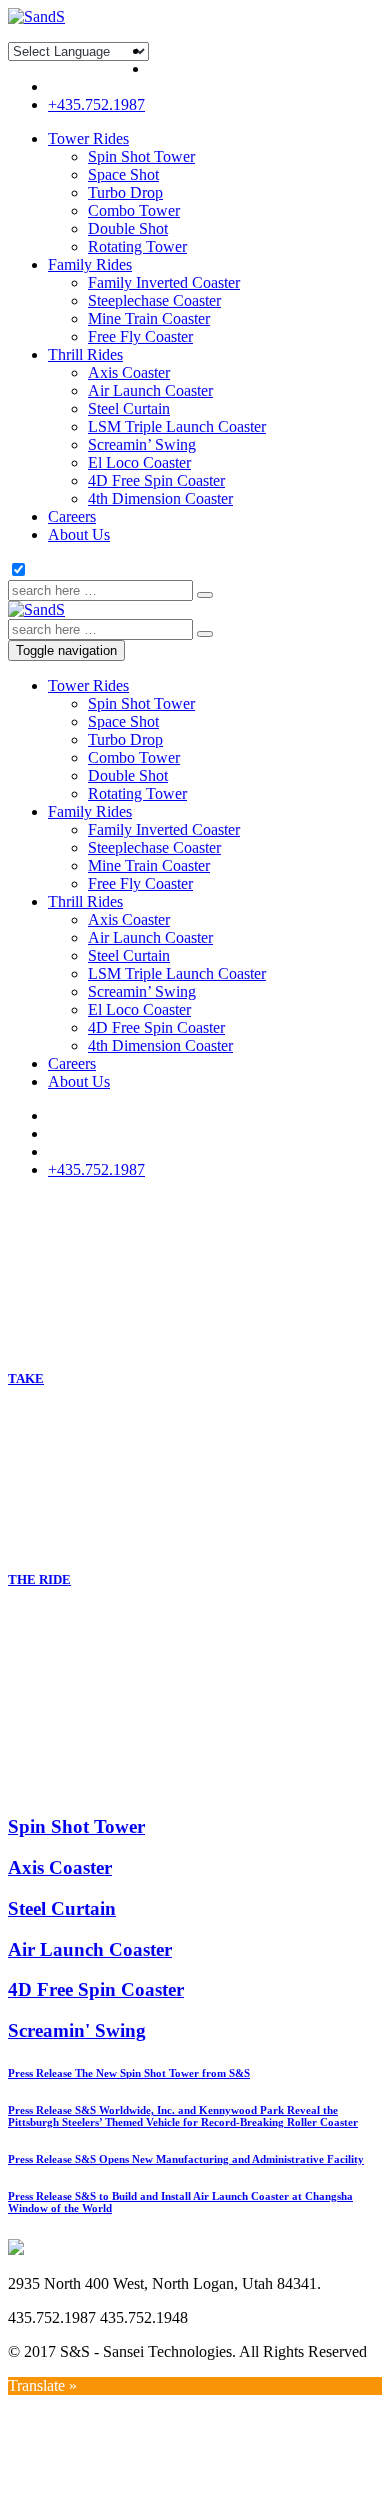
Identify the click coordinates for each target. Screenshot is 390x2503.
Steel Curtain (129, 408)
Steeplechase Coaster (154, 300)
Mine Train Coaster (149, 318)
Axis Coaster (129, 372)
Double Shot (128, 228)
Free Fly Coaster (140, 336)
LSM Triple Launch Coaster (177, 426)
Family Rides (90, 264)
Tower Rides (88, 138)
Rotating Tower (137, 246)
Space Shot (123, 174)
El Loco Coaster (139, 462)
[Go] (205, 595)
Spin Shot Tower (141, 156)
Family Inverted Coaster (164, 282)
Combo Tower (134, 210)
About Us (79, 534)
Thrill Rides (85, 354)
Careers (72, 516)
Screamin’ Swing (142, 444)
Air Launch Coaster (150, 390)
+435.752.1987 (96, 104)
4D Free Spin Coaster (156, 480)
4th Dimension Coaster (160, 498)
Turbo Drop (125, 192)
